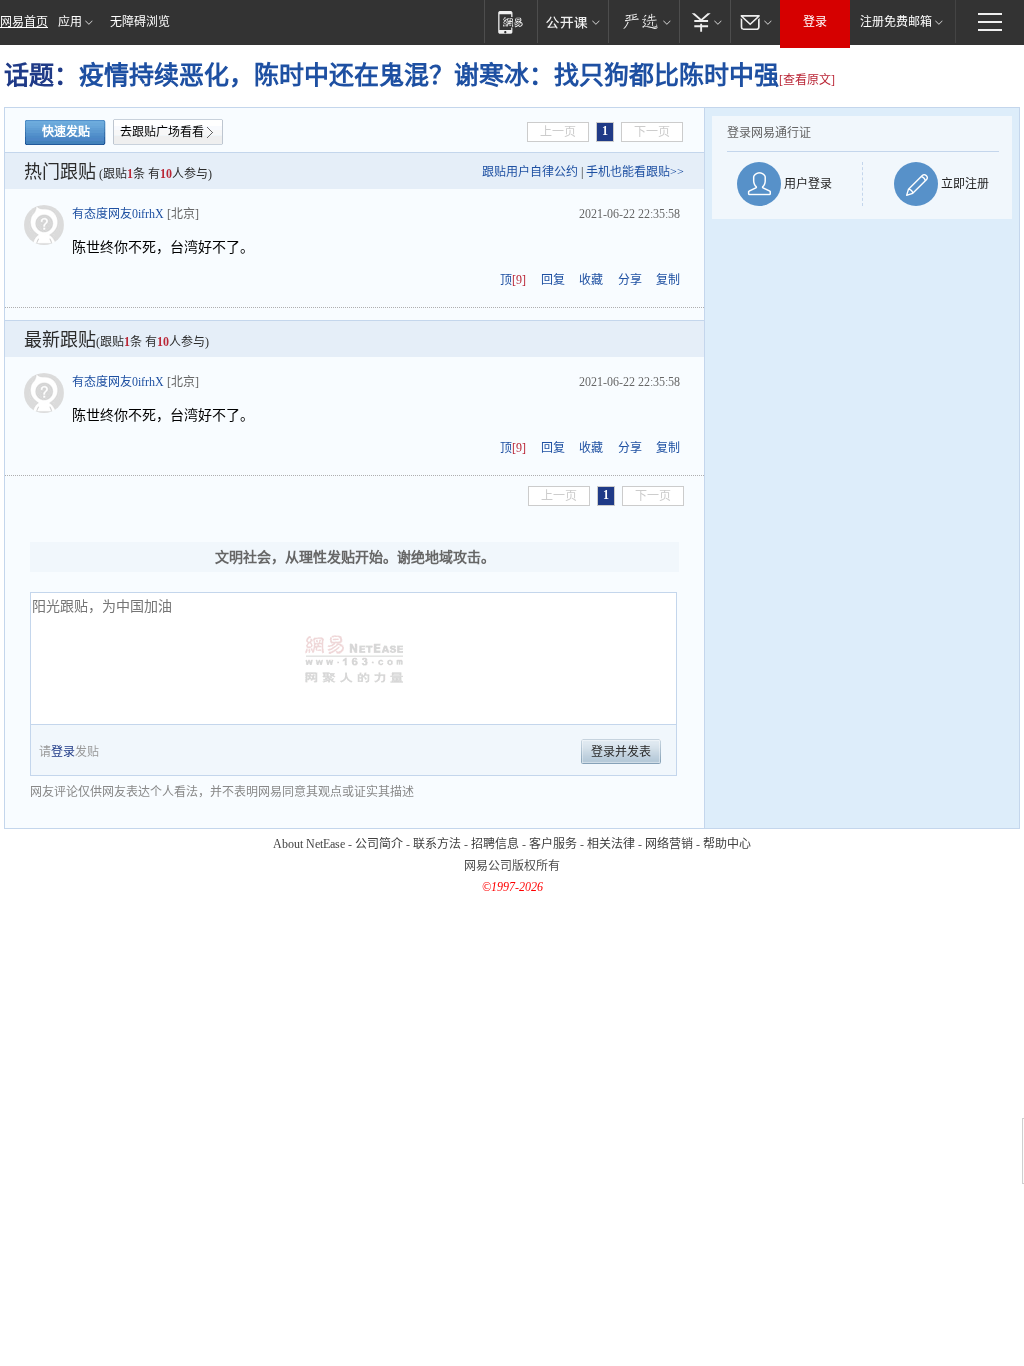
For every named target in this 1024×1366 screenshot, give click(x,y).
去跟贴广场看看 (162, 132)
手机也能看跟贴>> (635, 172)
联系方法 (437, 844)
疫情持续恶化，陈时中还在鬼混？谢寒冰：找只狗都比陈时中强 (429, 75)
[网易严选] (643, 21)
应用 (70, 22)
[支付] (704, 21)
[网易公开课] (572, 21)
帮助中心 (727, 844)
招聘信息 (495, 844)
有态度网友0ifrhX (118, 214)
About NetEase (309, 844)
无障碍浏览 (140, 22)
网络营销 (669, 844)
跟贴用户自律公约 (530, 172)
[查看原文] (807, 80)
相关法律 (611, 844)
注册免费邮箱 (896, 22)
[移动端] (510, 21)
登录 (815, 22)
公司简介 (379, 844)
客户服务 (553, 844)
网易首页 (24, 22)
